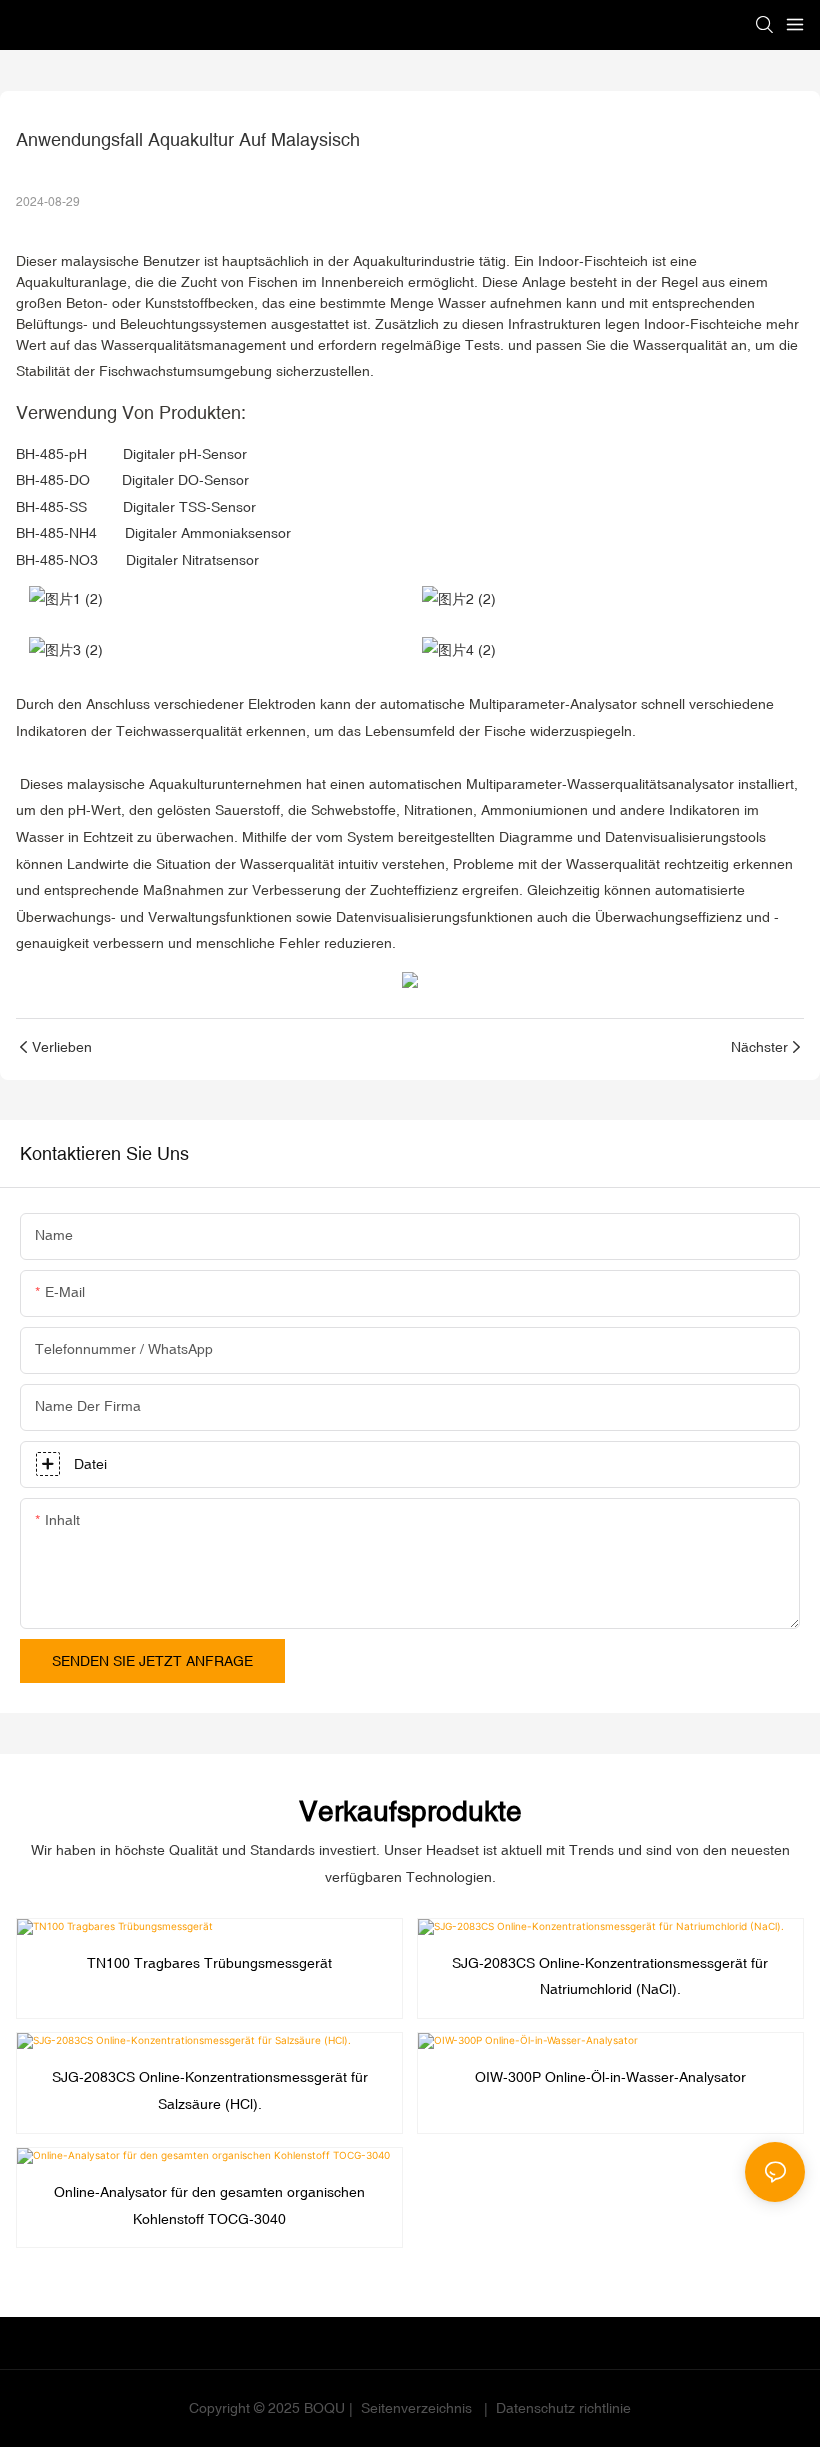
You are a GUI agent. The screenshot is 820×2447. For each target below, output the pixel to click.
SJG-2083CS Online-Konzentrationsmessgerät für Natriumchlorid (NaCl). (610, 1976)
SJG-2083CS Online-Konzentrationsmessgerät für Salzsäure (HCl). (210, 2090)
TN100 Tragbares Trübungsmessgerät (209, 1963)
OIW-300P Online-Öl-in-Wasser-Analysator (610, 2077)
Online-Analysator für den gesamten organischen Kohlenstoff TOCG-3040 (209, 2205)
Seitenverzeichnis (416, 2408)
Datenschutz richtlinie (561, 2408)
